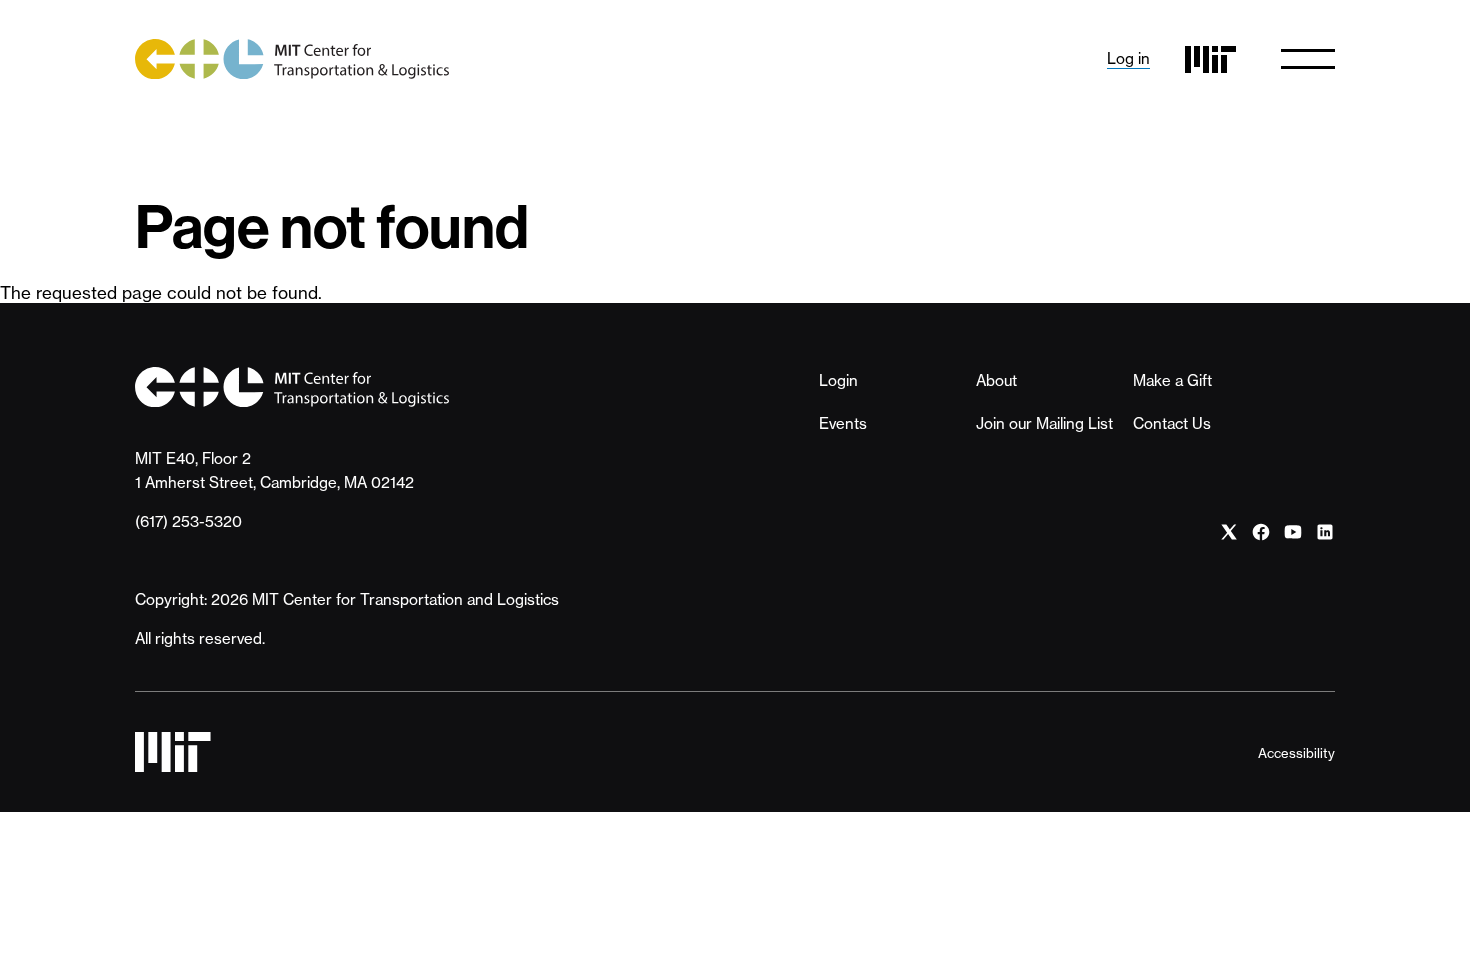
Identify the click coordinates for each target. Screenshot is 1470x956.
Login (838, 380)
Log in (1128, 58)
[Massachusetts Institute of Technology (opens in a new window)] (1210, 59)
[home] (292, 59)
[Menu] (1308, 59)
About (996, 380)
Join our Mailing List (1044, 423)
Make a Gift (1172, 380)
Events (843, 423)
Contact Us (1172, 423)
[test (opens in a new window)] (1229, 532)
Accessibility (1296, 753)
